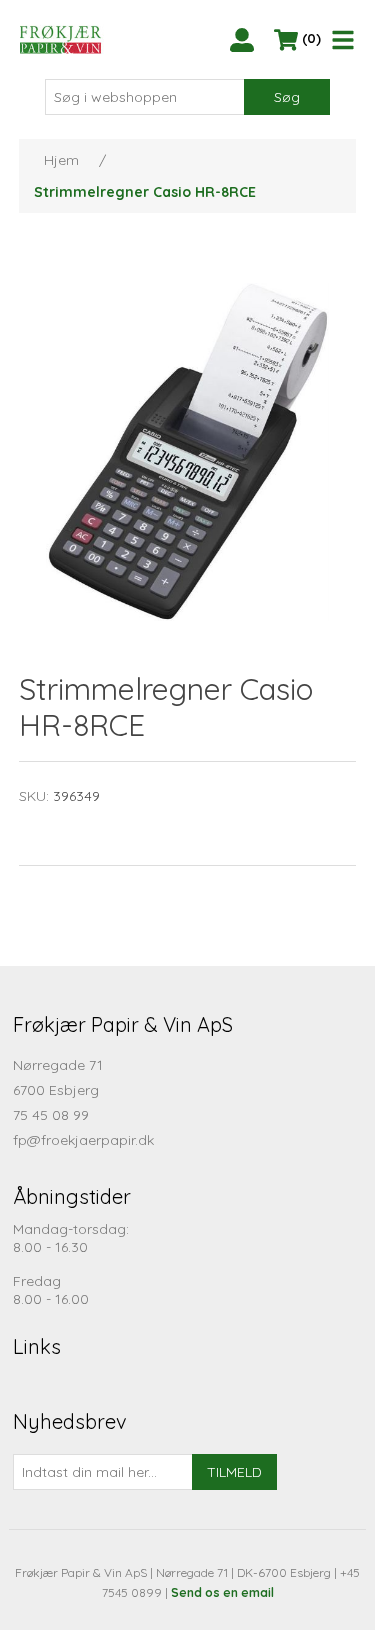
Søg (287, 97)
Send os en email (222, 1592)
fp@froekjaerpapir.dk (83, 1140)
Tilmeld (234, 1472)
